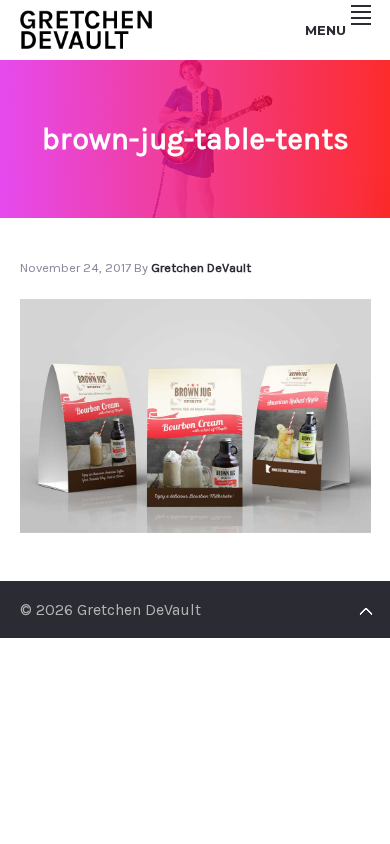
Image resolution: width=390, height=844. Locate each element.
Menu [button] (325, 30)
